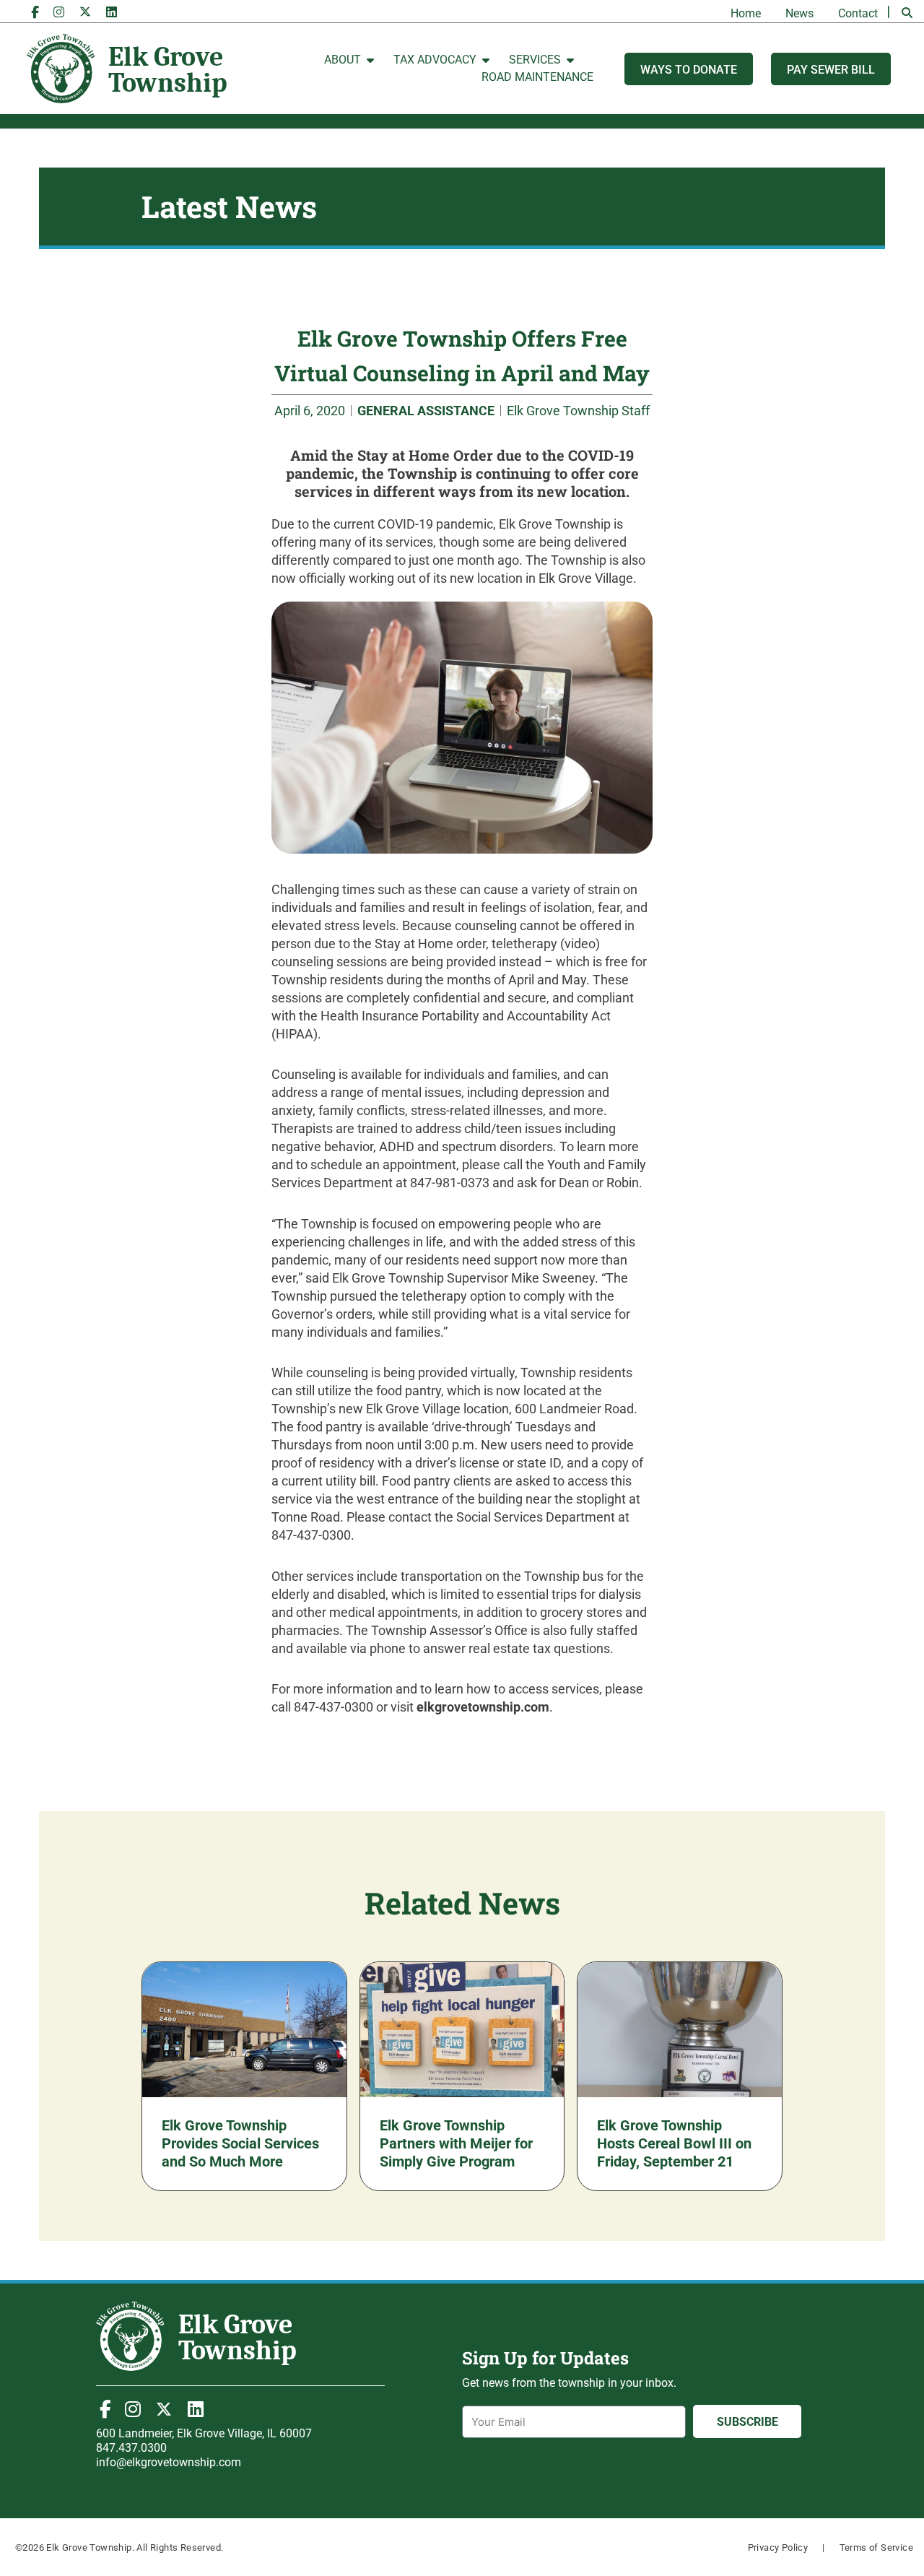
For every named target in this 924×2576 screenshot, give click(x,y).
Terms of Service (876, 2547)
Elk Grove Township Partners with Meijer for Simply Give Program (456, 2143)
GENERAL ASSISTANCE (426, 411)
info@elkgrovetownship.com (169, 2462)
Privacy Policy (778, 2547)
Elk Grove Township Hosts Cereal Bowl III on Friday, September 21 (674, 2143)
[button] (907, 13)
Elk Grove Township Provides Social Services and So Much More (240, 2143)
